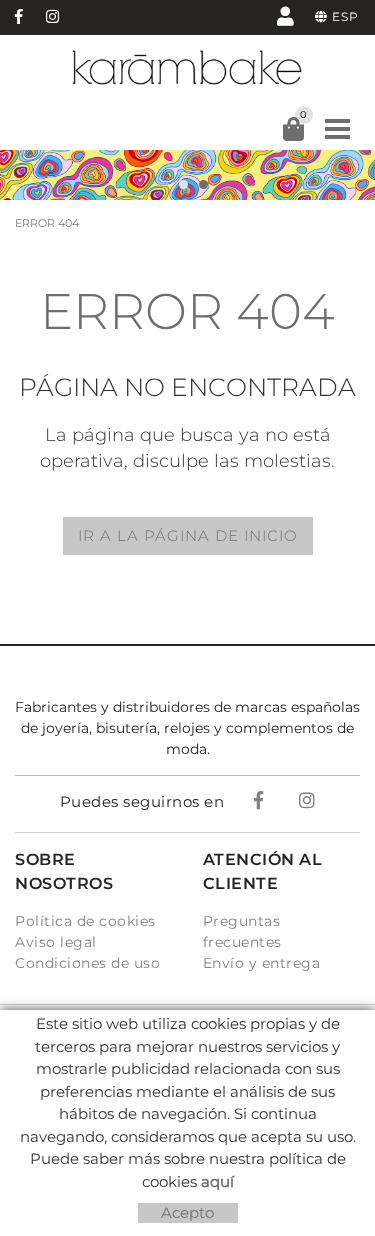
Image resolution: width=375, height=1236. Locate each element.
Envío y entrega (262, 963)
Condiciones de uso (87, 963)
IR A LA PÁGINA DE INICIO (188, 535)
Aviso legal (56, 942)
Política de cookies (85, 921)
